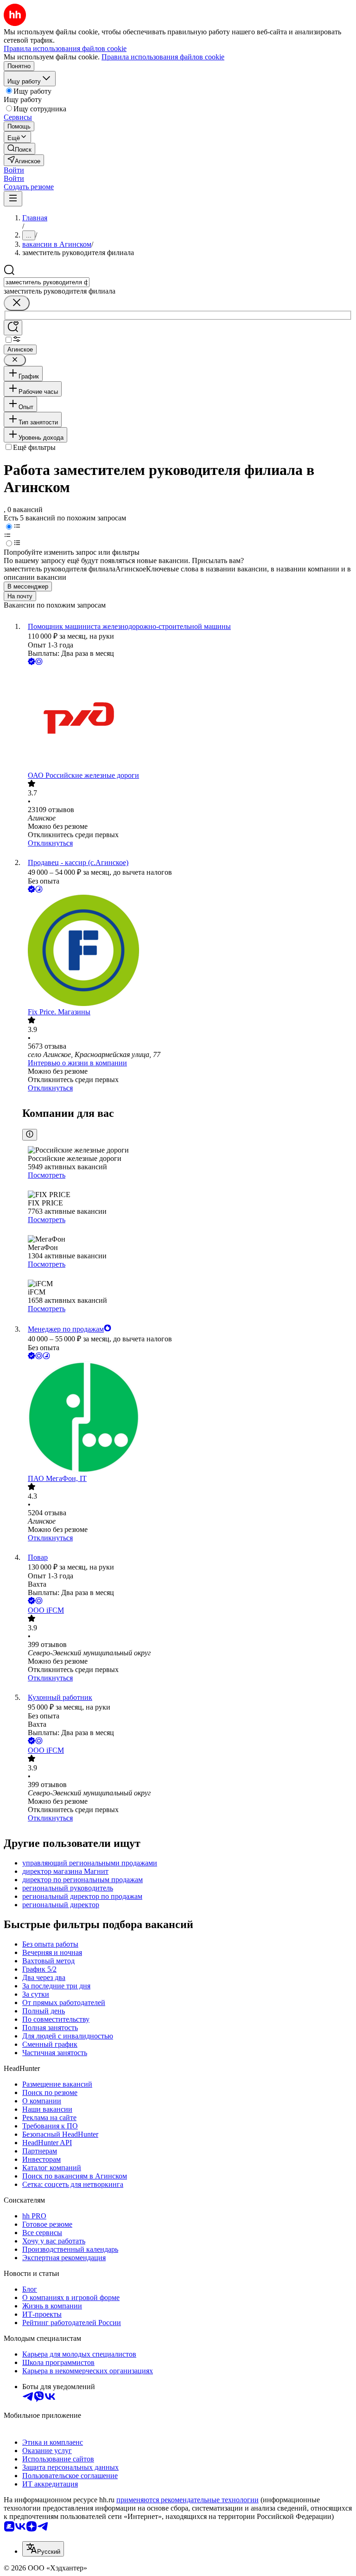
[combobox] (47, 282)
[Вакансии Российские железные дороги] (187, 719)
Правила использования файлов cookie (163, 57)
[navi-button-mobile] (13, 199)
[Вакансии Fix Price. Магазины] (187, 951)
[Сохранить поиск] (13, 328)
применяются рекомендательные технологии (188, 2500)
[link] (19, 149)
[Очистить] (17, 303)
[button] (14, 170)
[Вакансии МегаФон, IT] (187, 1418)
